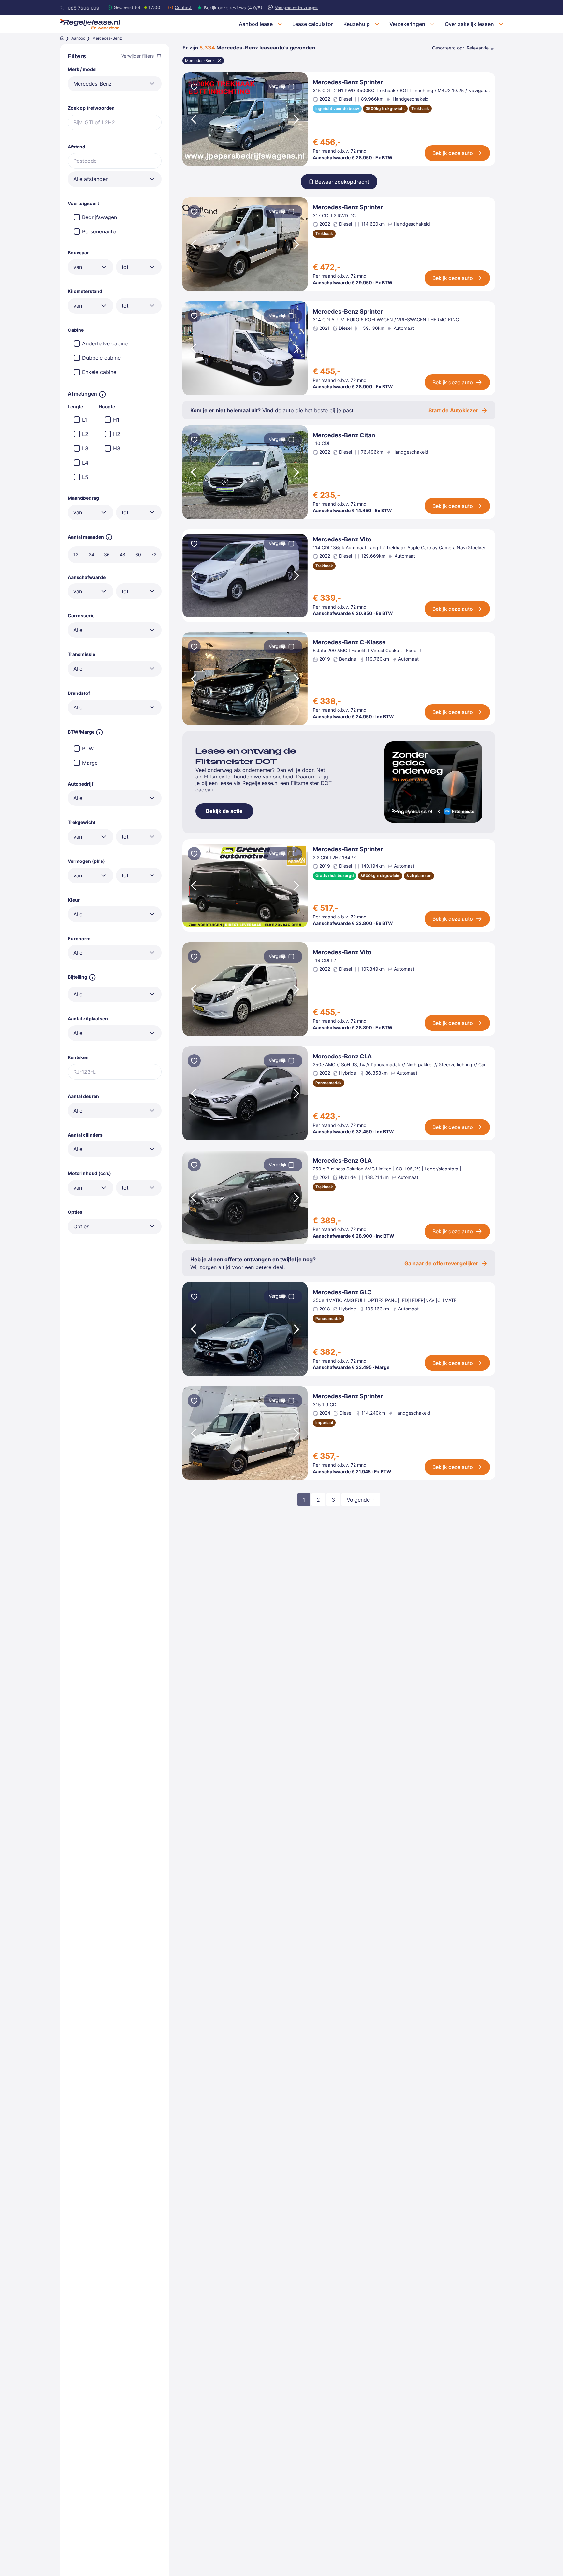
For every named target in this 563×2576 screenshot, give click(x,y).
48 (123, 555)
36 (107, 555)
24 (91, 555)
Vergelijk (278, 86)
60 (138, 555)
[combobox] (115, 84)
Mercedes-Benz (200, 60)
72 (154, 555)
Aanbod (78, 38)
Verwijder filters (137, 56)
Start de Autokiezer (453, 410)
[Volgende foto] (297, 119)
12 (76, 555)
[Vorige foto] (193, 119)
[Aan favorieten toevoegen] (194, 88)
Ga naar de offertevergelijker (441, 1263)
